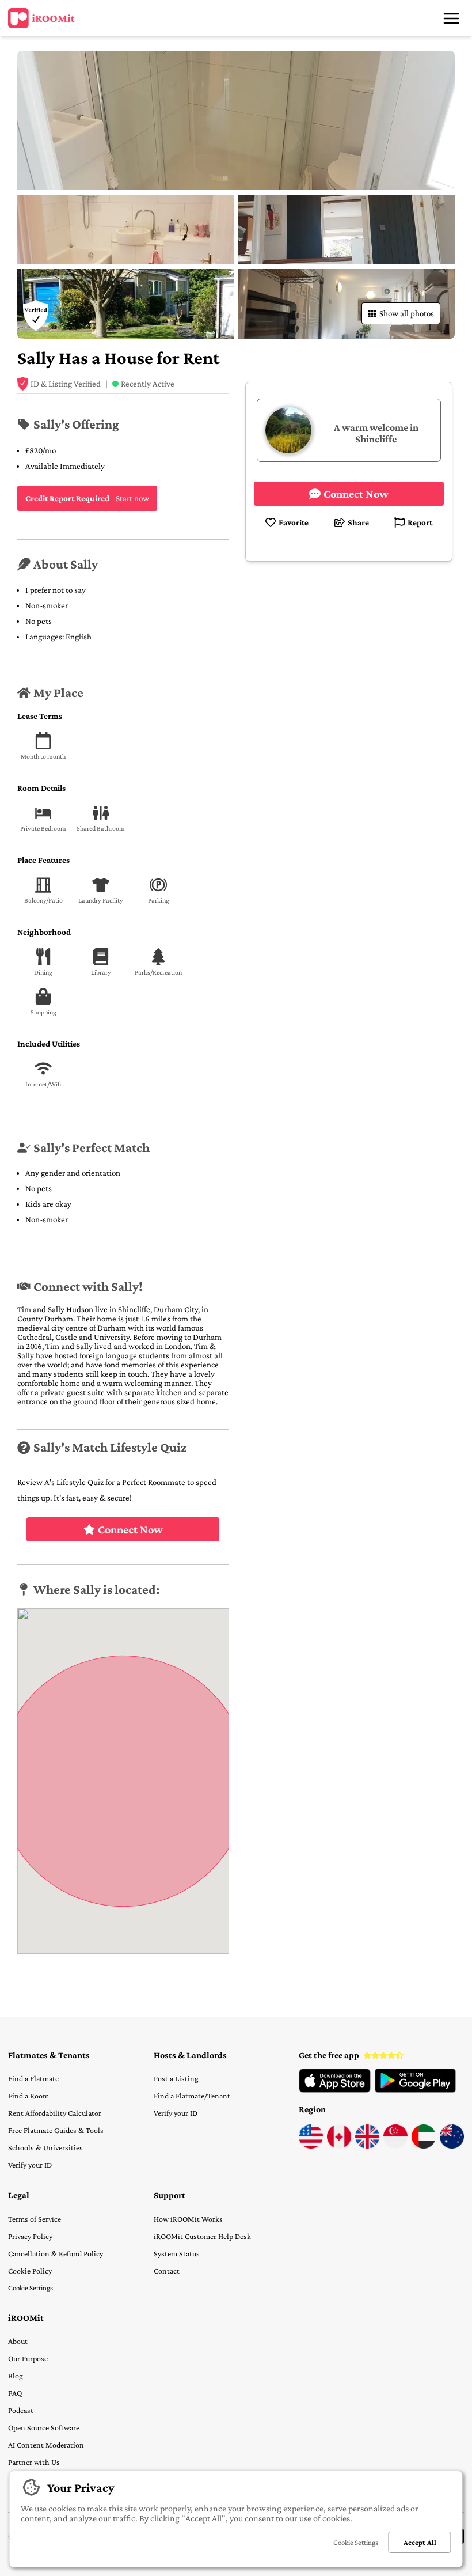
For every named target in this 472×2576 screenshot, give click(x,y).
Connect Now (130, 1529)
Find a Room (28, 2096)
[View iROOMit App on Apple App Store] (335, 2090)
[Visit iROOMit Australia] (452, 2146)
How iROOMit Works (188, 2219)
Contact (167, 2271)
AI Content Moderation (46, 2445)
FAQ (15, 2393)
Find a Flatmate (33, 2078)
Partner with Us (34, 2462)
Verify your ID (30, 2165)
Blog (16, 2376)
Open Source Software (44, 2427)
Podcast (21, 2410)
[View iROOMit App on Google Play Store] (415, 2090)
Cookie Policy (30, 2271)
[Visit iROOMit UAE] (424, 2146)
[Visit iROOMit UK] (367, 2146)
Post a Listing (176, 2078)
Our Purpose (28, 2358)
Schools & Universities (45, 2147)
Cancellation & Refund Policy (56, 2253)
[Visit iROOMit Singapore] (395, 2146)
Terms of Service (35, 2219)
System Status (177, 2253)
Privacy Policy (30, 2236)
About (18, 2341)
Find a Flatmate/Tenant (192, 2096)
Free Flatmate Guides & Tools (56, 2130)
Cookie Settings (31, 2288)
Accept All (420, 2542)
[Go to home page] (41, 18)
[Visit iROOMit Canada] (339, 2146)
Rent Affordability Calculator (55, 2113)
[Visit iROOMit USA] (311, 2146)
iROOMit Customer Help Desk (202, 2236)
